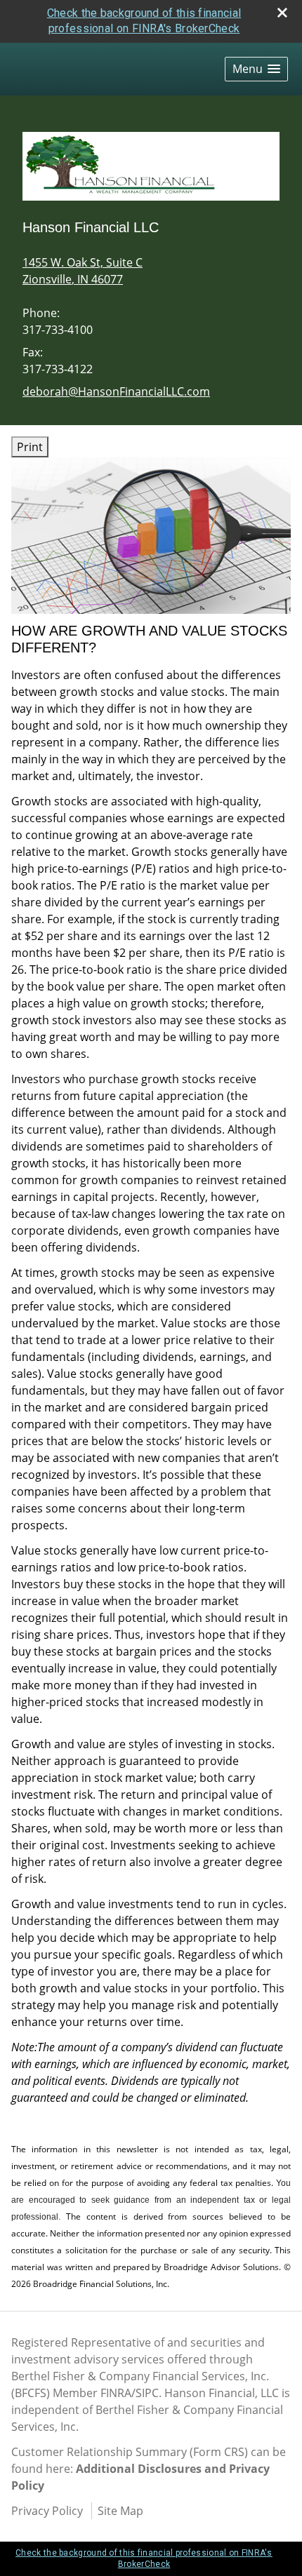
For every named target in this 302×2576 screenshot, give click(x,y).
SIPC (147, 2393)
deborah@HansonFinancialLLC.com (116, 391)
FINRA (116, 2393)
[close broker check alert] (282, 13)
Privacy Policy (47, 2511)
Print (30, 447)
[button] (256, 69)
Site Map (120, 2511)
